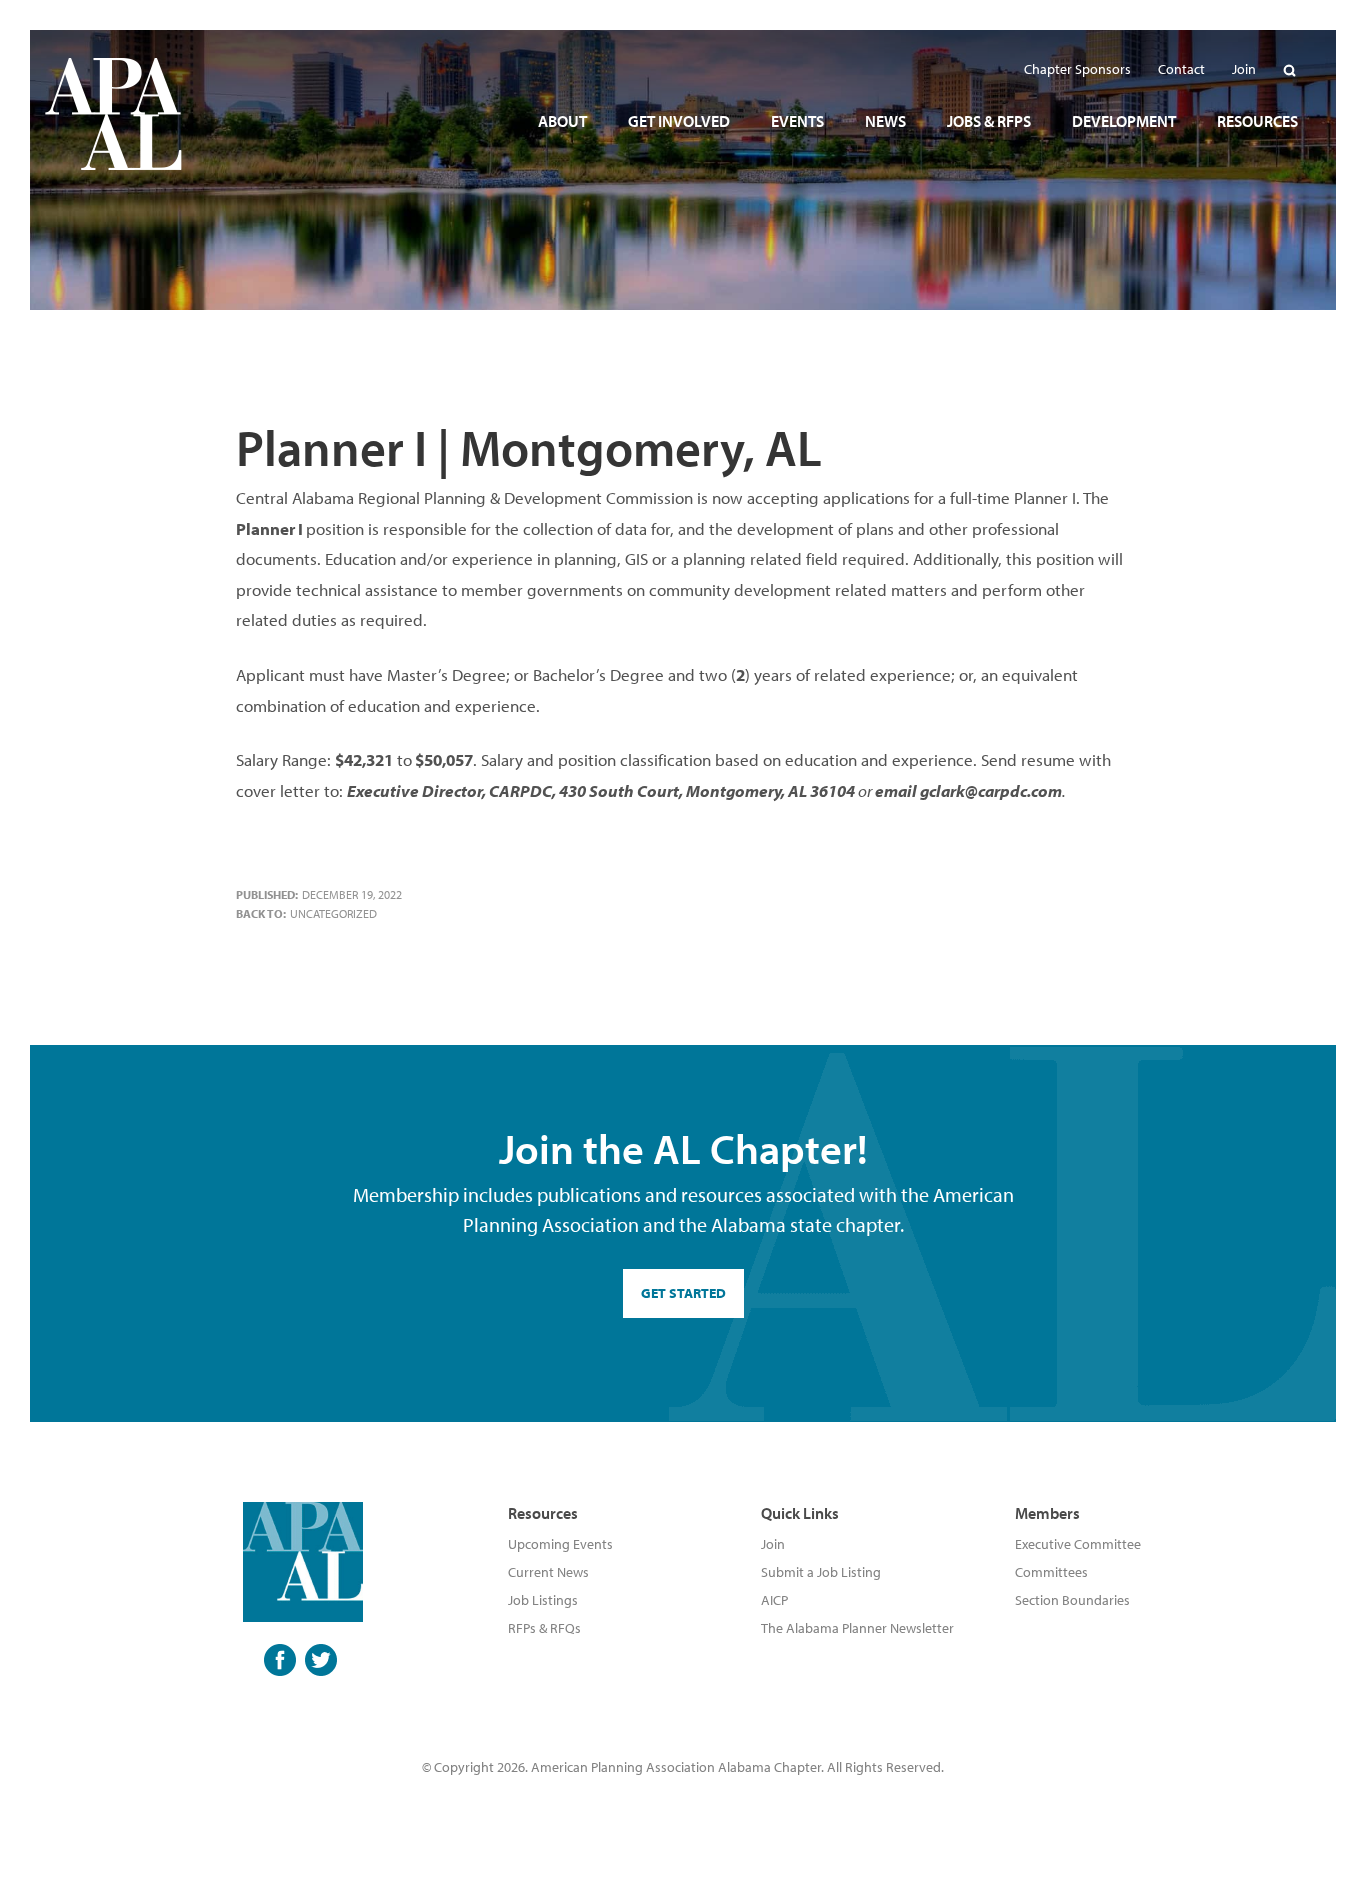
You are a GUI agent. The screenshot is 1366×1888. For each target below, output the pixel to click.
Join (773, 1544)
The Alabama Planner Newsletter (857, 1628)
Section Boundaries (1072, 1600)
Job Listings (543, 1600)
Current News (548, 1572)
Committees (1051, 1572)
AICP (774, 1600)
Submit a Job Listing (821, 1572)
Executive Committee (1078, 1544)
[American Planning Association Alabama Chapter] (113, 114)
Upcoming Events (560, 1544)
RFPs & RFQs (544, 1628)
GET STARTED (683, 1293)
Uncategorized (333, 913)
